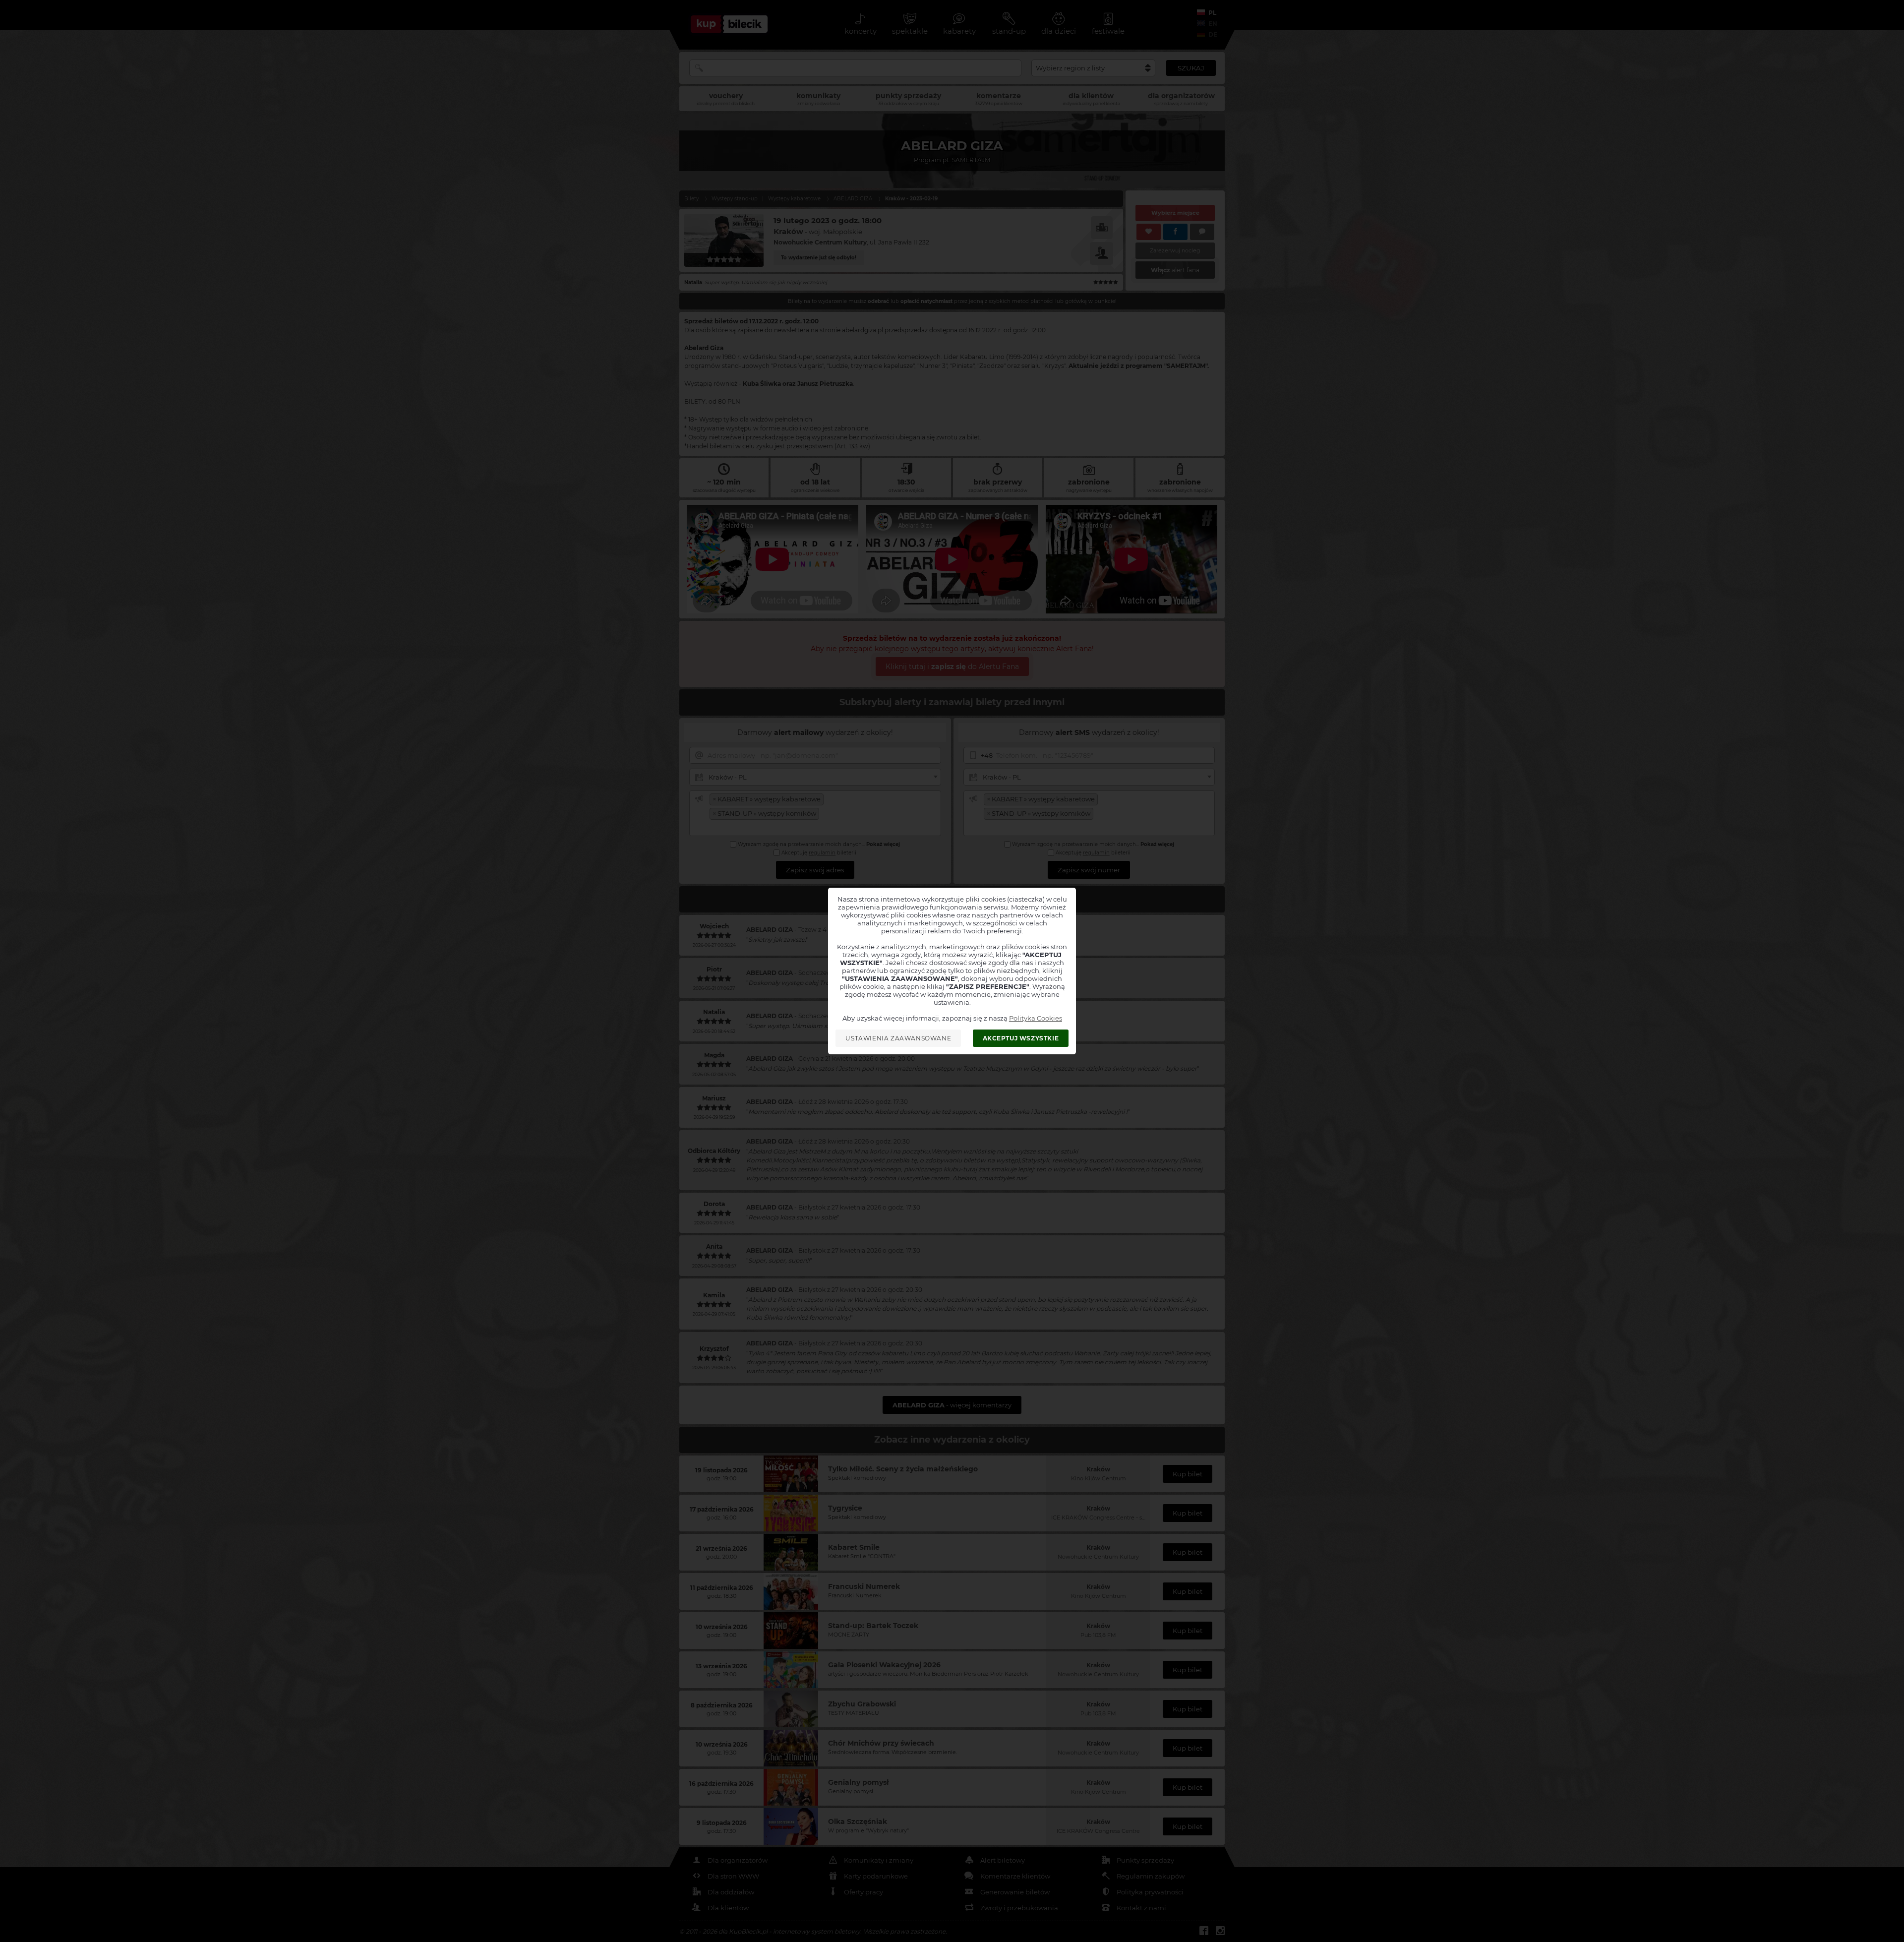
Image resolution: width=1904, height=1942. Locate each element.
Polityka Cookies (1036, 1018)
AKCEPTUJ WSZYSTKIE (1021, 1038)
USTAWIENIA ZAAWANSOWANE (898, 1038)
